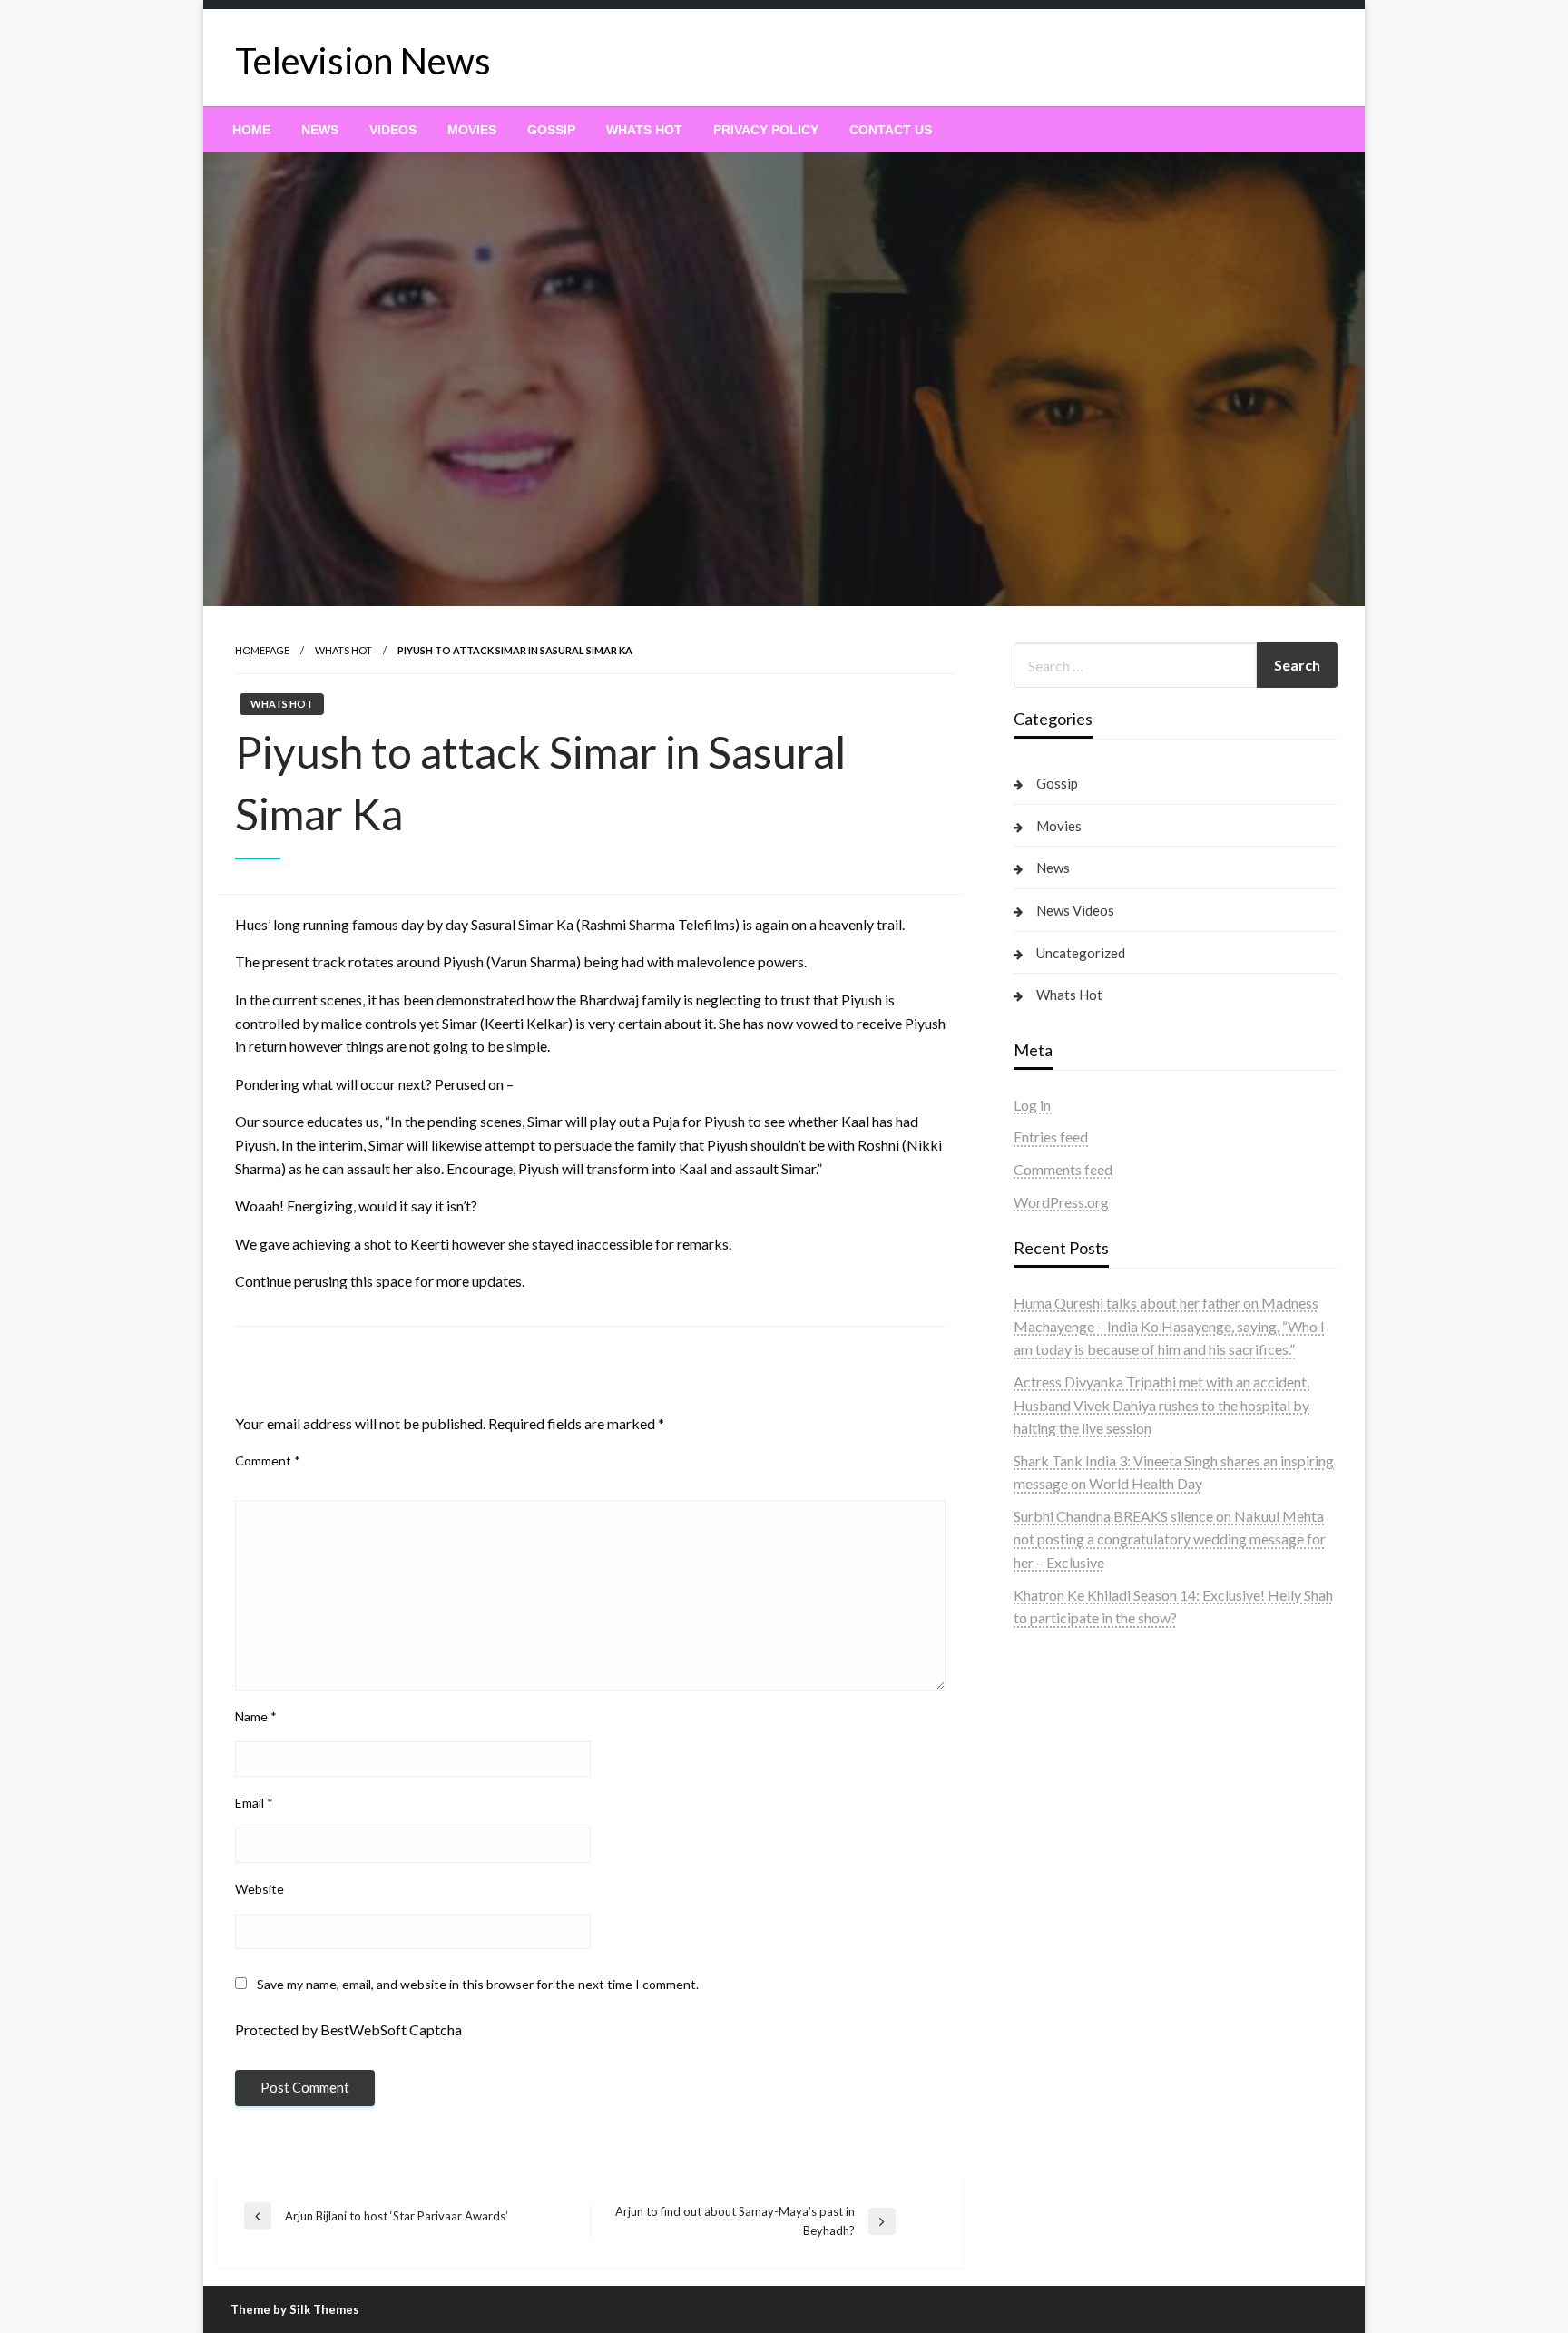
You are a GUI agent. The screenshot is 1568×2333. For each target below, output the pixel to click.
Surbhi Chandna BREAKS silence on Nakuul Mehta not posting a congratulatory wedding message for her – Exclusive (1170, 1539)
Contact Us (891, 130)
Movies (472, 130)
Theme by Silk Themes (295, 2309)
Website (260, 1889)
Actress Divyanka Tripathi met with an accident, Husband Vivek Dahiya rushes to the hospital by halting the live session (1161, 1405)
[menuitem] (251, 130)
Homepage (262, 650)
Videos (393, 130)
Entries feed (1051, 1137)
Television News (363, 61)
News (320, 130)
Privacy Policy (766, 130)
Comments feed (1063, 1169)
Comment (268, 1461)
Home (251, 130)
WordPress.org (1061, 1202)
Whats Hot (644, 130)
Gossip (551, 130)
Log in (1032, 1105)
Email (254, 1803)
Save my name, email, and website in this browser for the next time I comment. (478, 1984)
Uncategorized (1081, 953)
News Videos (1075, 910)
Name (256, 1716)
